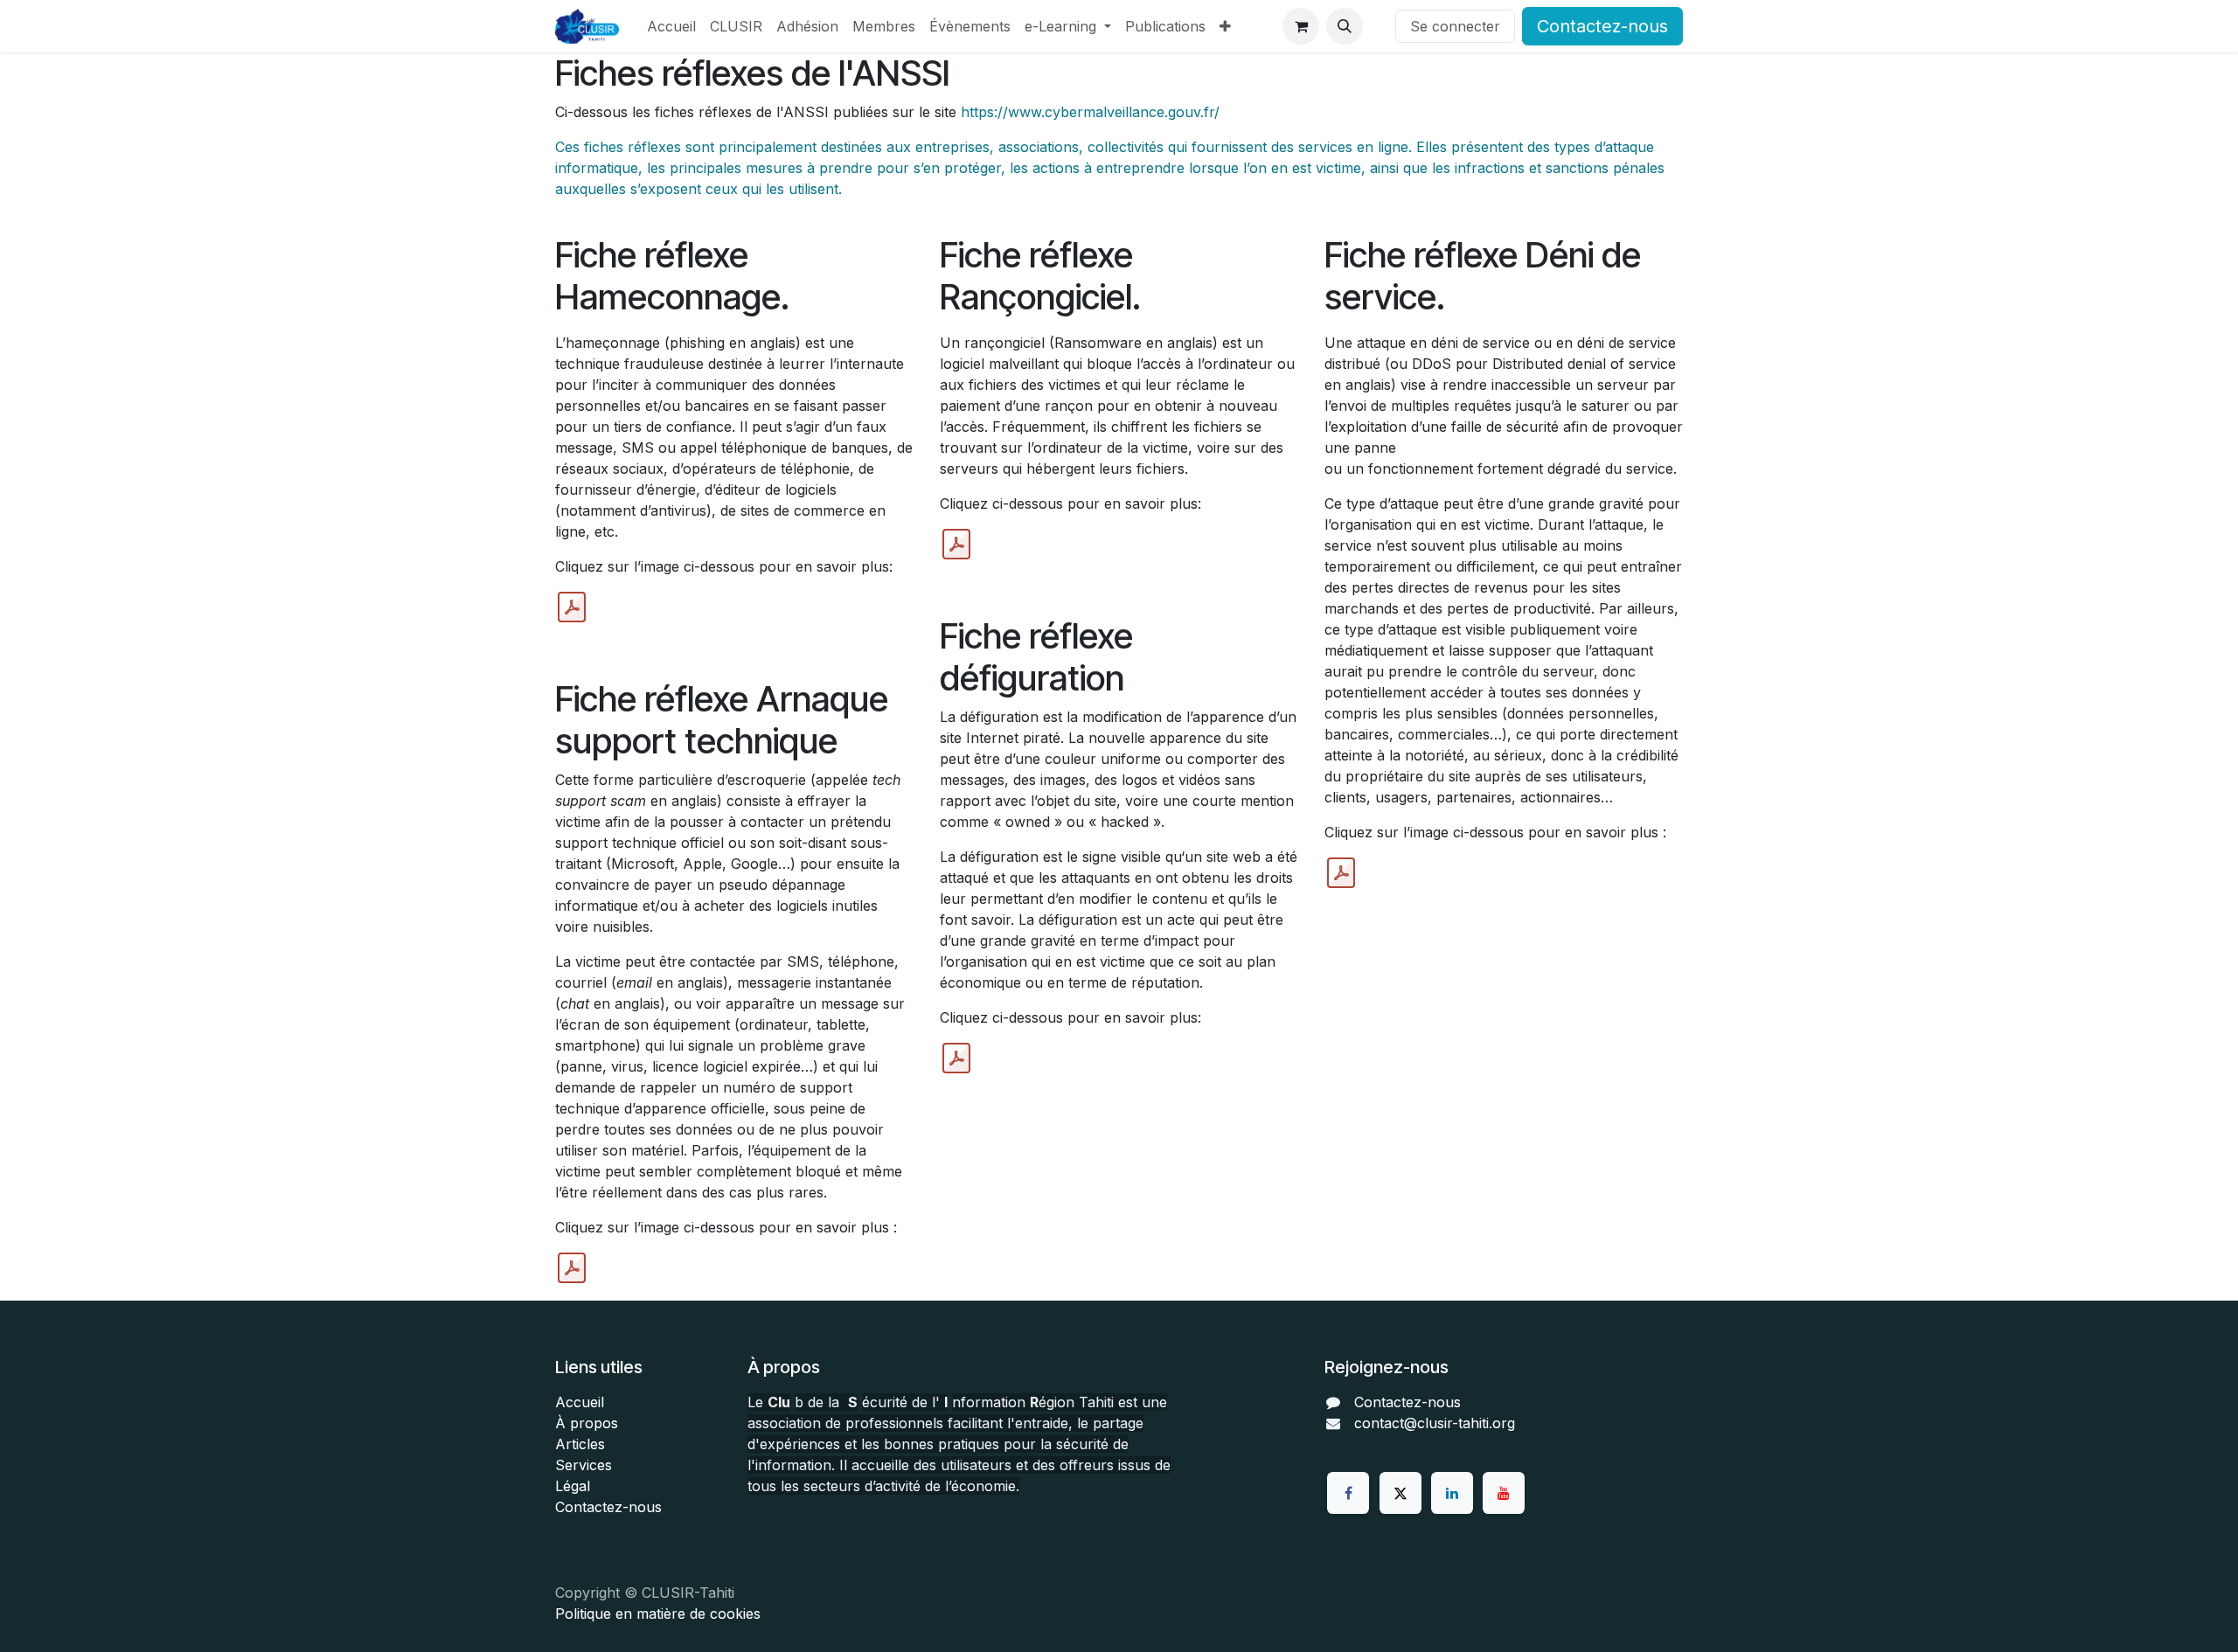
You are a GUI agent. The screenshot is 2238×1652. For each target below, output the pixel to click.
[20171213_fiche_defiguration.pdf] (956, 1059)
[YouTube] (1504, 1493)
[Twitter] (1400, 1493)
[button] (1345, 26)
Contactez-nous (1602, 26)
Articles (580, 1444)
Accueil (580, 1402)
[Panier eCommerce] (1301, 26)
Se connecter (1455, 26)
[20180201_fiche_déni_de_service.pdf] (1341, 873)
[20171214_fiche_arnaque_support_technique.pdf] (572, 1268)
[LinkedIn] (1452, 1493)
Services (584, 1465)
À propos (587, 1423)
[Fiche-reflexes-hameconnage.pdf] (572, 607)
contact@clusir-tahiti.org (1435, 1423)
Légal (573, 1486)
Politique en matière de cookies (658, 1614)
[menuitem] (671, 26)
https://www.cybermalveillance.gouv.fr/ (1090, 112)
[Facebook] (1348, 1493)
